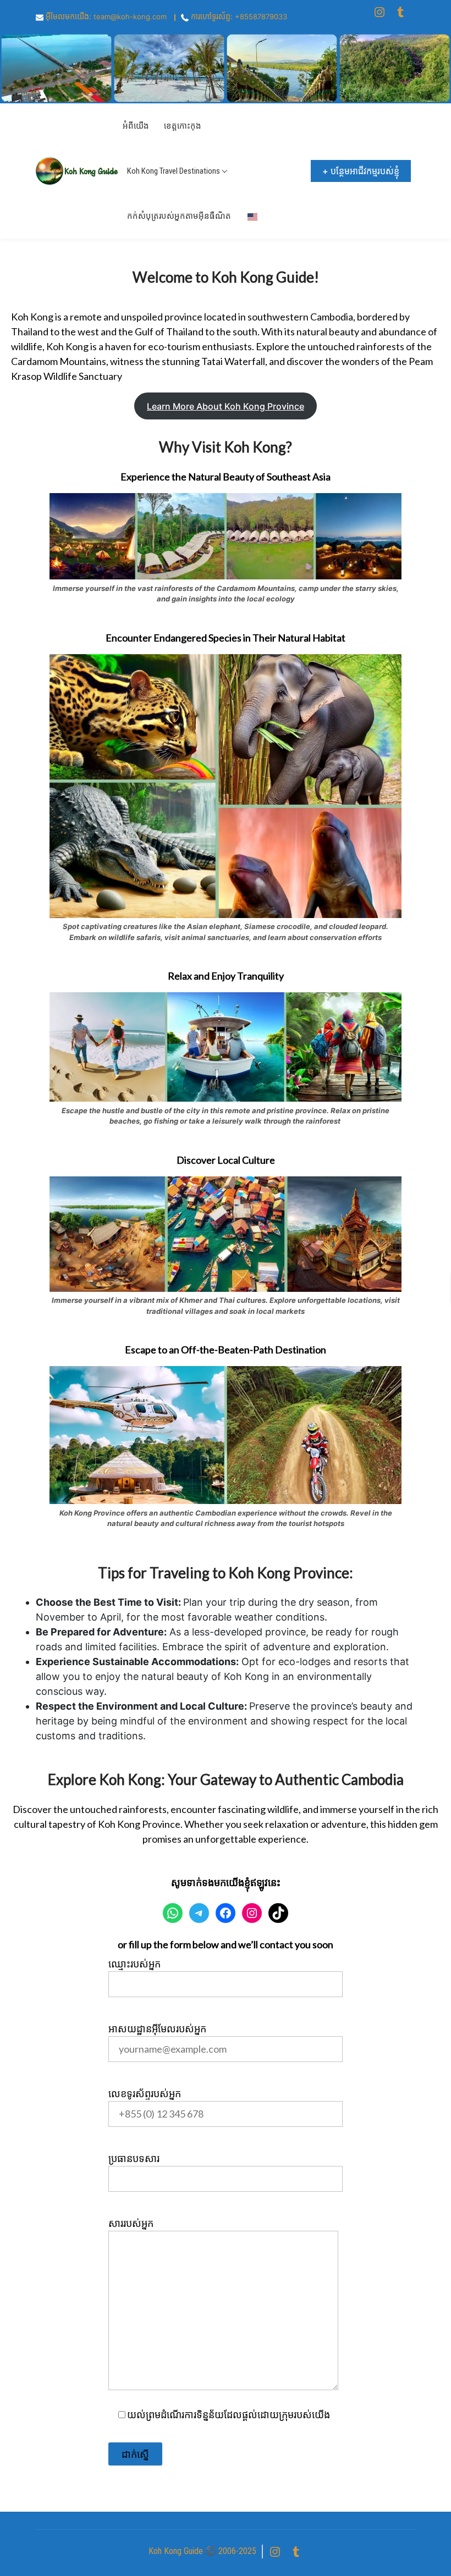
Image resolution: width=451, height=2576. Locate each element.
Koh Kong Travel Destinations (174, 171)
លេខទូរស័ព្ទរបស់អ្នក (145, 2093)
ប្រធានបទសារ (134, 2158)
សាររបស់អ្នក (131, 2223)
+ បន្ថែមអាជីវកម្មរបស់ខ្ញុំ (361, 171)
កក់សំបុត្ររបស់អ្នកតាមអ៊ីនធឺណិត (179, 216)
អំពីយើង (136, 126)
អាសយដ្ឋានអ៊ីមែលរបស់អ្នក (157, 2028)
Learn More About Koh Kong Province (226, 406)
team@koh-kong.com (130, 16)
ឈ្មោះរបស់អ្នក (134, 1964)
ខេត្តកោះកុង (183, 126)
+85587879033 (261, 16)
